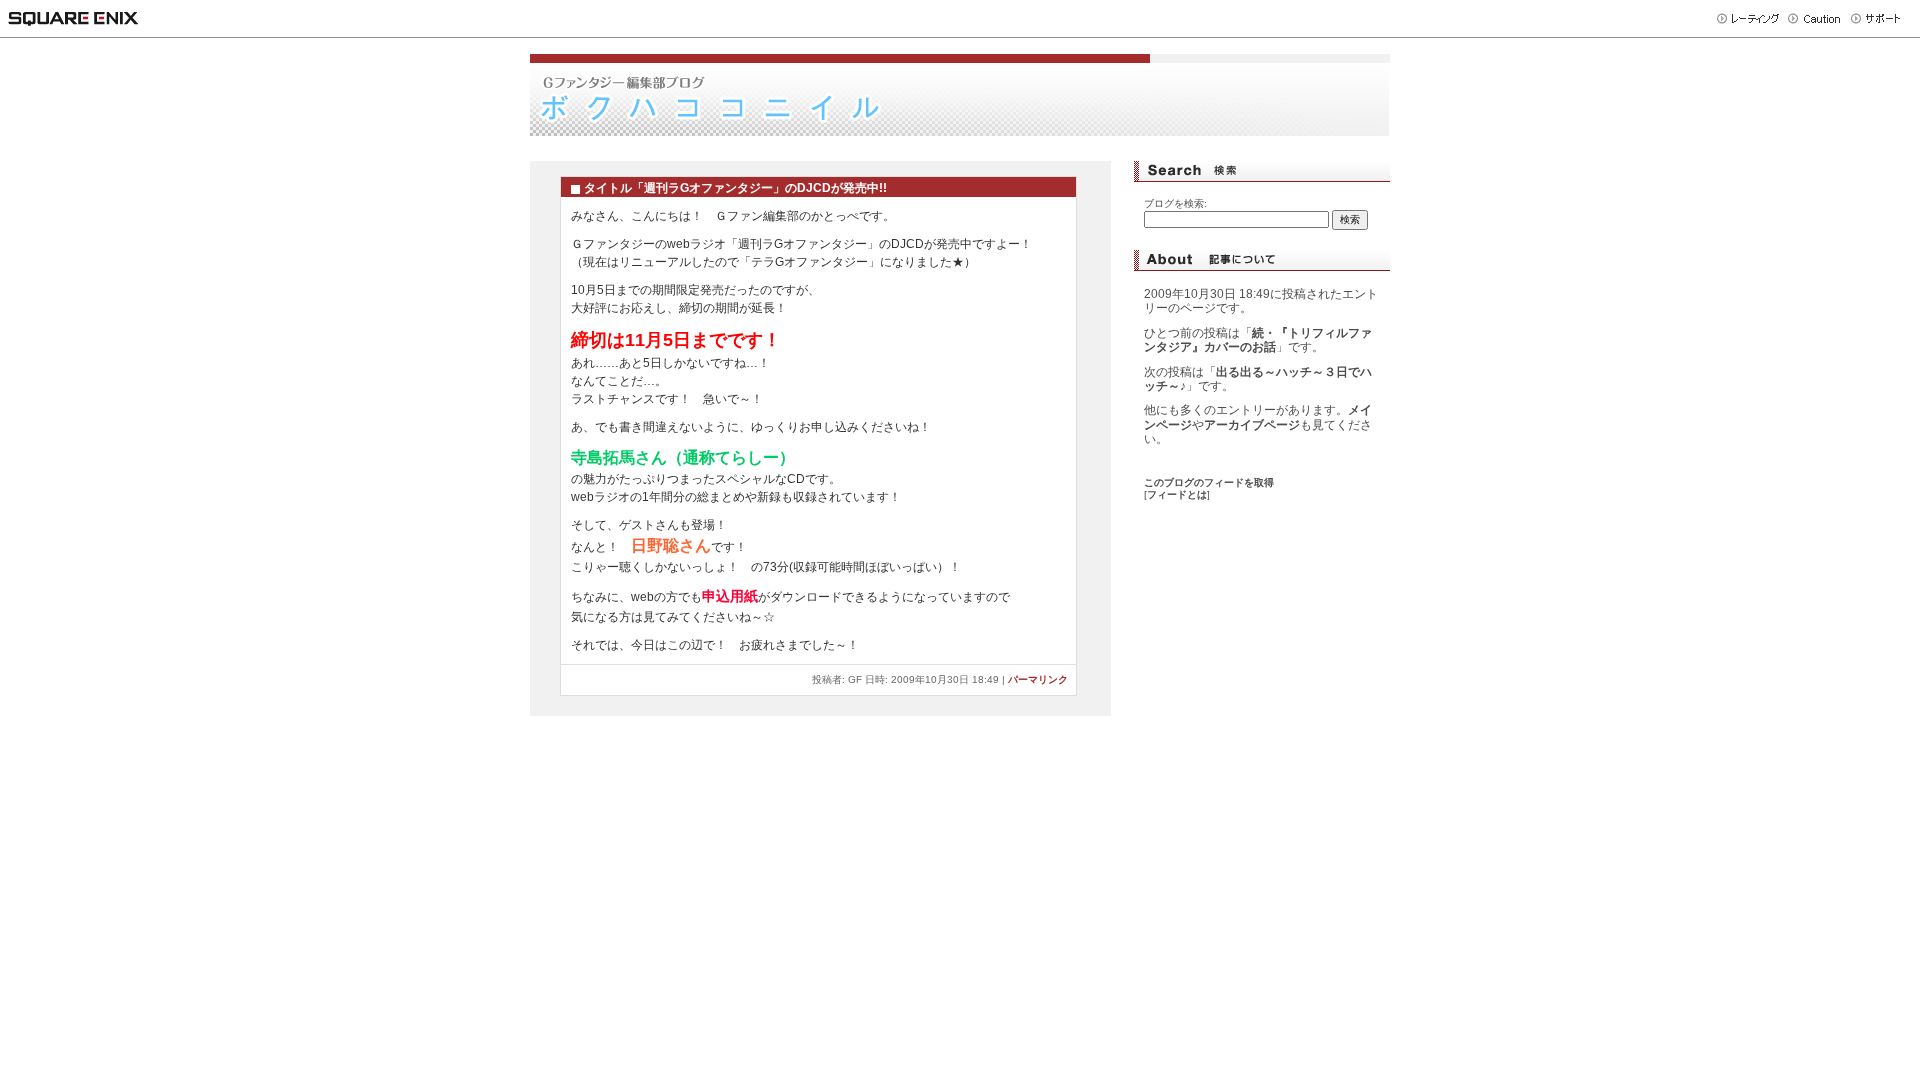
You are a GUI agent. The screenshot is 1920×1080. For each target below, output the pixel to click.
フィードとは (1177, 494)
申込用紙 (730, 596)
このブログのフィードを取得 (1209, 482)
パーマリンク (1038, 679)
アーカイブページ (1252, 425)
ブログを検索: (1175, 203)
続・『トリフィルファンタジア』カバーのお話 (1258, 340)
